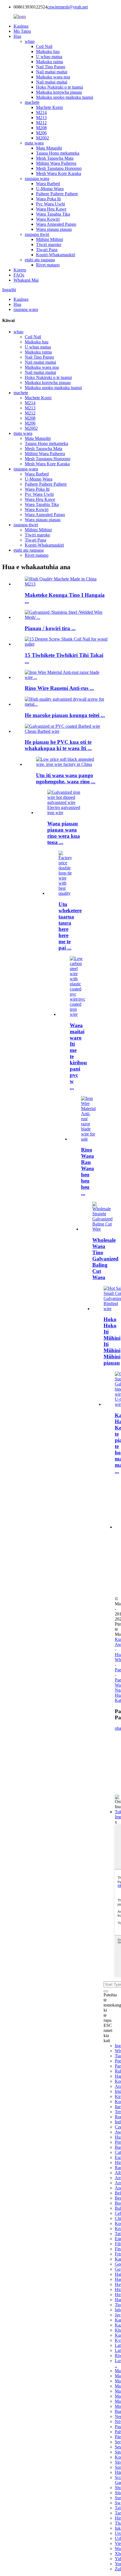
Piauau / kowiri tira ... (50, 628)
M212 (41, 123)
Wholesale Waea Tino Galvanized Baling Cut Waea (105, 1259)
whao (30, 41)
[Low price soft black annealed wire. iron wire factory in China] (66, 764)
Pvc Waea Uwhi (51, 204)
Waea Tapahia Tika (53, 214)
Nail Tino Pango (51, 67)
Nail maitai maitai (52, 72)
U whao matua (49, 57)
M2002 (42, 138)
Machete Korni (49, 107)
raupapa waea (37, 178)
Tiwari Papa (47, 250)
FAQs (19, 275)
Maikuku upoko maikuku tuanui (65, 97)
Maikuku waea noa (53, 77)
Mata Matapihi (49, 148)
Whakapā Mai (26, 280)
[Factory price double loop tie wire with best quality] (66, 893)
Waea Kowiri (48, 219)
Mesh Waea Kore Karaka (59, 173)
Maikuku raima (50, 62)
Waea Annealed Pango (56, 224)
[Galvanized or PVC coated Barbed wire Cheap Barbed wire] (66, 731)
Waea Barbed (48, 184)
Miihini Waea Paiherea (56, 163)
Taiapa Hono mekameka (58, 153)
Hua (17, 36)
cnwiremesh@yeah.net (68, 7)
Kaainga (21, 26)
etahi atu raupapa (40, 260)
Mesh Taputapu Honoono (59, 168)
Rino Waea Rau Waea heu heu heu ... (88, 1171)
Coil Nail (44, 46)
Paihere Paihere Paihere (57, 194)
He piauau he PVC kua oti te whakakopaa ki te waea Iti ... (58, 745)
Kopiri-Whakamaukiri (56, 255)
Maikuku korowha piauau (59, 92)
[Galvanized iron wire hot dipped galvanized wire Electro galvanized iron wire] (66, 813)
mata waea (34, 143)
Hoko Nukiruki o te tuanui (60, 87)
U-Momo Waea (50, 189)
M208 (41, 128)
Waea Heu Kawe (51, 209)
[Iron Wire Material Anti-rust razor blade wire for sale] (88, 1139)
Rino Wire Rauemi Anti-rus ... (59, 688)
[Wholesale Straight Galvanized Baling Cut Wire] (102, 1229)
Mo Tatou (22, 31)
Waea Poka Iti (48, 199)
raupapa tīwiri (37, 234)
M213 (41, 118)
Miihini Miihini (50, 239)
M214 (41, 112)
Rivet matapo (48, 265)
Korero (20, 270)
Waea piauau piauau (54, 229)
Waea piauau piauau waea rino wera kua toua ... (64, 833)
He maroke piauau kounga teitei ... (65, 715)
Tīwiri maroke (49, 245)
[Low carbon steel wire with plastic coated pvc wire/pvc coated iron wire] (78, 1014)
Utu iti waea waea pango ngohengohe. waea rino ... (66, 778)
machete (32, 102)
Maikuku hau (48, 51)
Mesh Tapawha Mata (55, 158)
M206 (41, 133)
